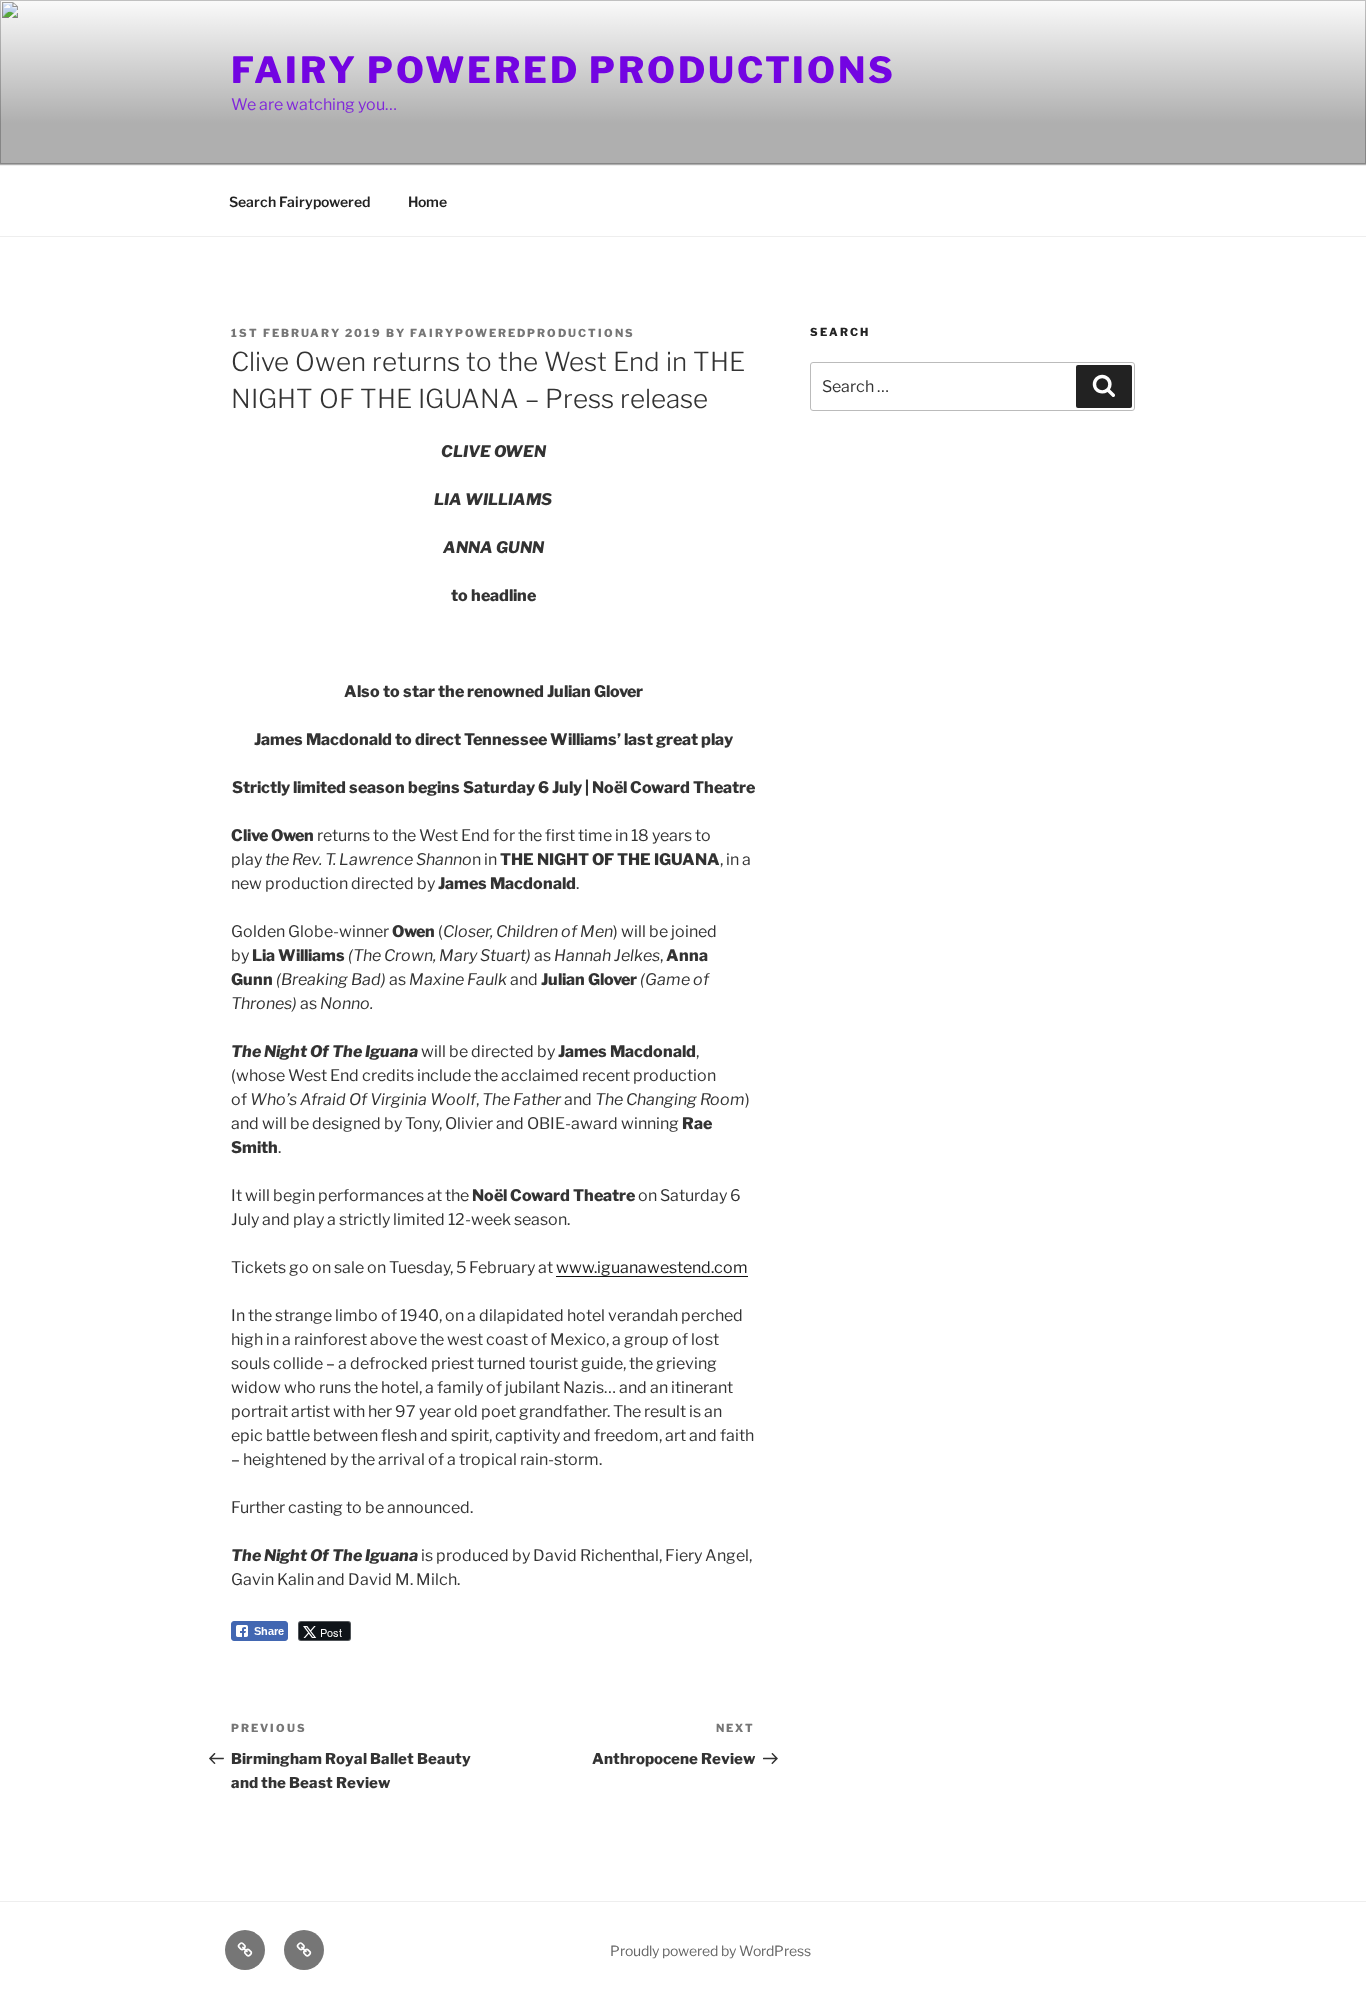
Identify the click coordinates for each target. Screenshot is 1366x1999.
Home (427, 201)
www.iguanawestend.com (652, 1267)
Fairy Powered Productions (563, 70)
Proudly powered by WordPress (710, 1950)
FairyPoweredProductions (522, 333)
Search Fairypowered (299, 201)
